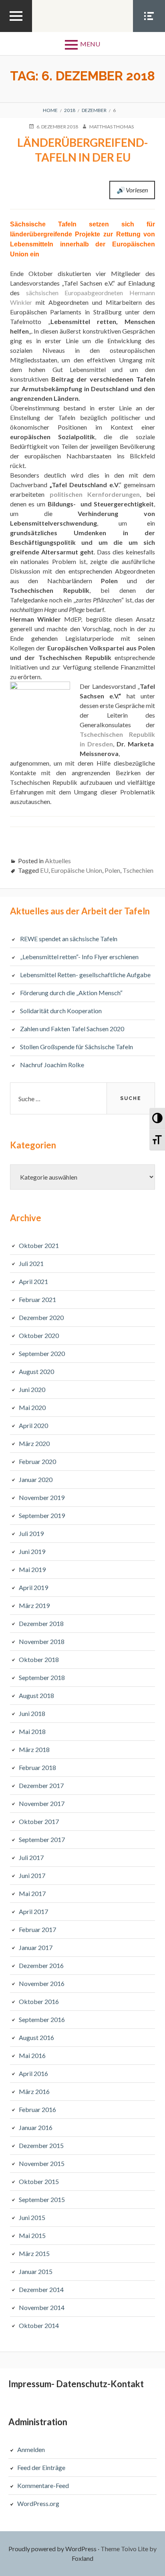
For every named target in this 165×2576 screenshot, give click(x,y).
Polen (112, 870)
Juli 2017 (31, 1857)
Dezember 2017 (41, 1785)
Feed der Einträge (41, 2467)
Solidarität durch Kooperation (61, 1011)
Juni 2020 (32, 1389)
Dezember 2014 (41, 2289)
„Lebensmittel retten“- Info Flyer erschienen (79, 957)
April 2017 (33, 1911)
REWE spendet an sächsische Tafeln (69, 939)
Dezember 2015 (41, 2145)
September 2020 (42, 1353)
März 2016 (34, 2091)
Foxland (82, 2558)
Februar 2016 (37, 2109)
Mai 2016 (32, 2055)
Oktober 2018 (39, 1659)
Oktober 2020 (39, 1335)
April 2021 (33, 1281)
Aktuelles (58, 861)
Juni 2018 (32, 1713)
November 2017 (42, 1803)
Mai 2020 (32, 1407)
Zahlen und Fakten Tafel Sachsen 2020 (72, 1029)
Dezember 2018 (41, 1623)
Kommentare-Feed (43, 2485)
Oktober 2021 (39, 1245)
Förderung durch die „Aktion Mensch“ (71, 993)
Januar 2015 (36, 2271)
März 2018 (34, 1749)
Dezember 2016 (41, 1965)
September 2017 (42, 1839)
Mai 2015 (32, 2235)
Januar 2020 (36, 1479)
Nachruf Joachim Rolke (52, 1065)
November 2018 (42, 1641)
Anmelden (31, 2449)
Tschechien (138, 870)
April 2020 (33, 1425)
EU (44, 870)
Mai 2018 (32, 1731)
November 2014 (42, 2307)
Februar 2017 (37, 1929)
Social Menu (149, 32)
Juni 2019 (32, 1551)
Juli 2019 (31, 1533)
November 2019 (42, 1497)
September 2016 (42, 2019)
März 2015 (34, 2253)
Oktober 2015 (39, 2181)
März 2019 (34, 1605)
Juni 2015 (32, 2217)
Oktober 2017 (39, 1821)
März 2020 (34, 1443)
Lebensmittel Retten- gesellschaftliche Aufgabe (85, 975)
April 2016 (33, 2073)
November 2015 (42, 2163)
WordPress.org (38, 2503)
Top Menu (16, 32)
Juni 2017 (32, 1875)
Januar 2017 (36, 1947)
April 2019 (33, 1587)
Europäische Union (76, 870)
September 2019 (42, 1515)
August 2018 (36, 1695)
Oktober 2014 (39, 2325)
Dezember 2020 (41, 1317)
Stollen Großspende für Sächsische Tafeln (76, 1047)
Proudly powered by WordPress (52, 2549)
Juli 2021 (31, 1263)
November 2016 (42, 1983)
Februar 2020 (37, 1461)
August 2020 (36, 1371)
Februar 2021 (37, 1299)
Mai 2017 (32, 1893)
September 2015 (42, 2199)
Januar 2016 (36, 2127)
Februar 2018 (37, 1767)
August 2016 (36, 2037)
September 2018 (42, 1677)
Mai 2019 (32, 1569)
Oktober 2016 (39, 2001)
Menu (90, 44)
